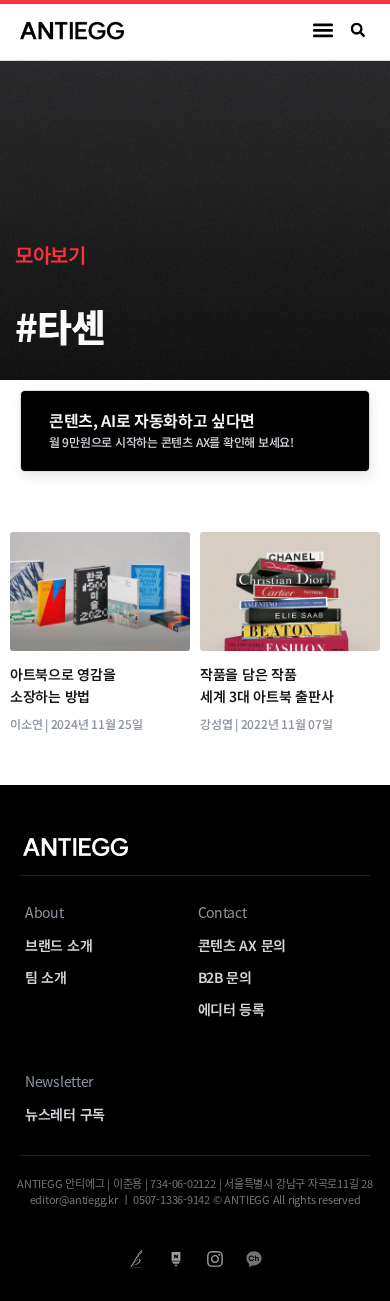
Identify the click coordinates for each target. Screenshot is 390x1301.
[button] (323, 30)
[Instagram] (214, 1258)
